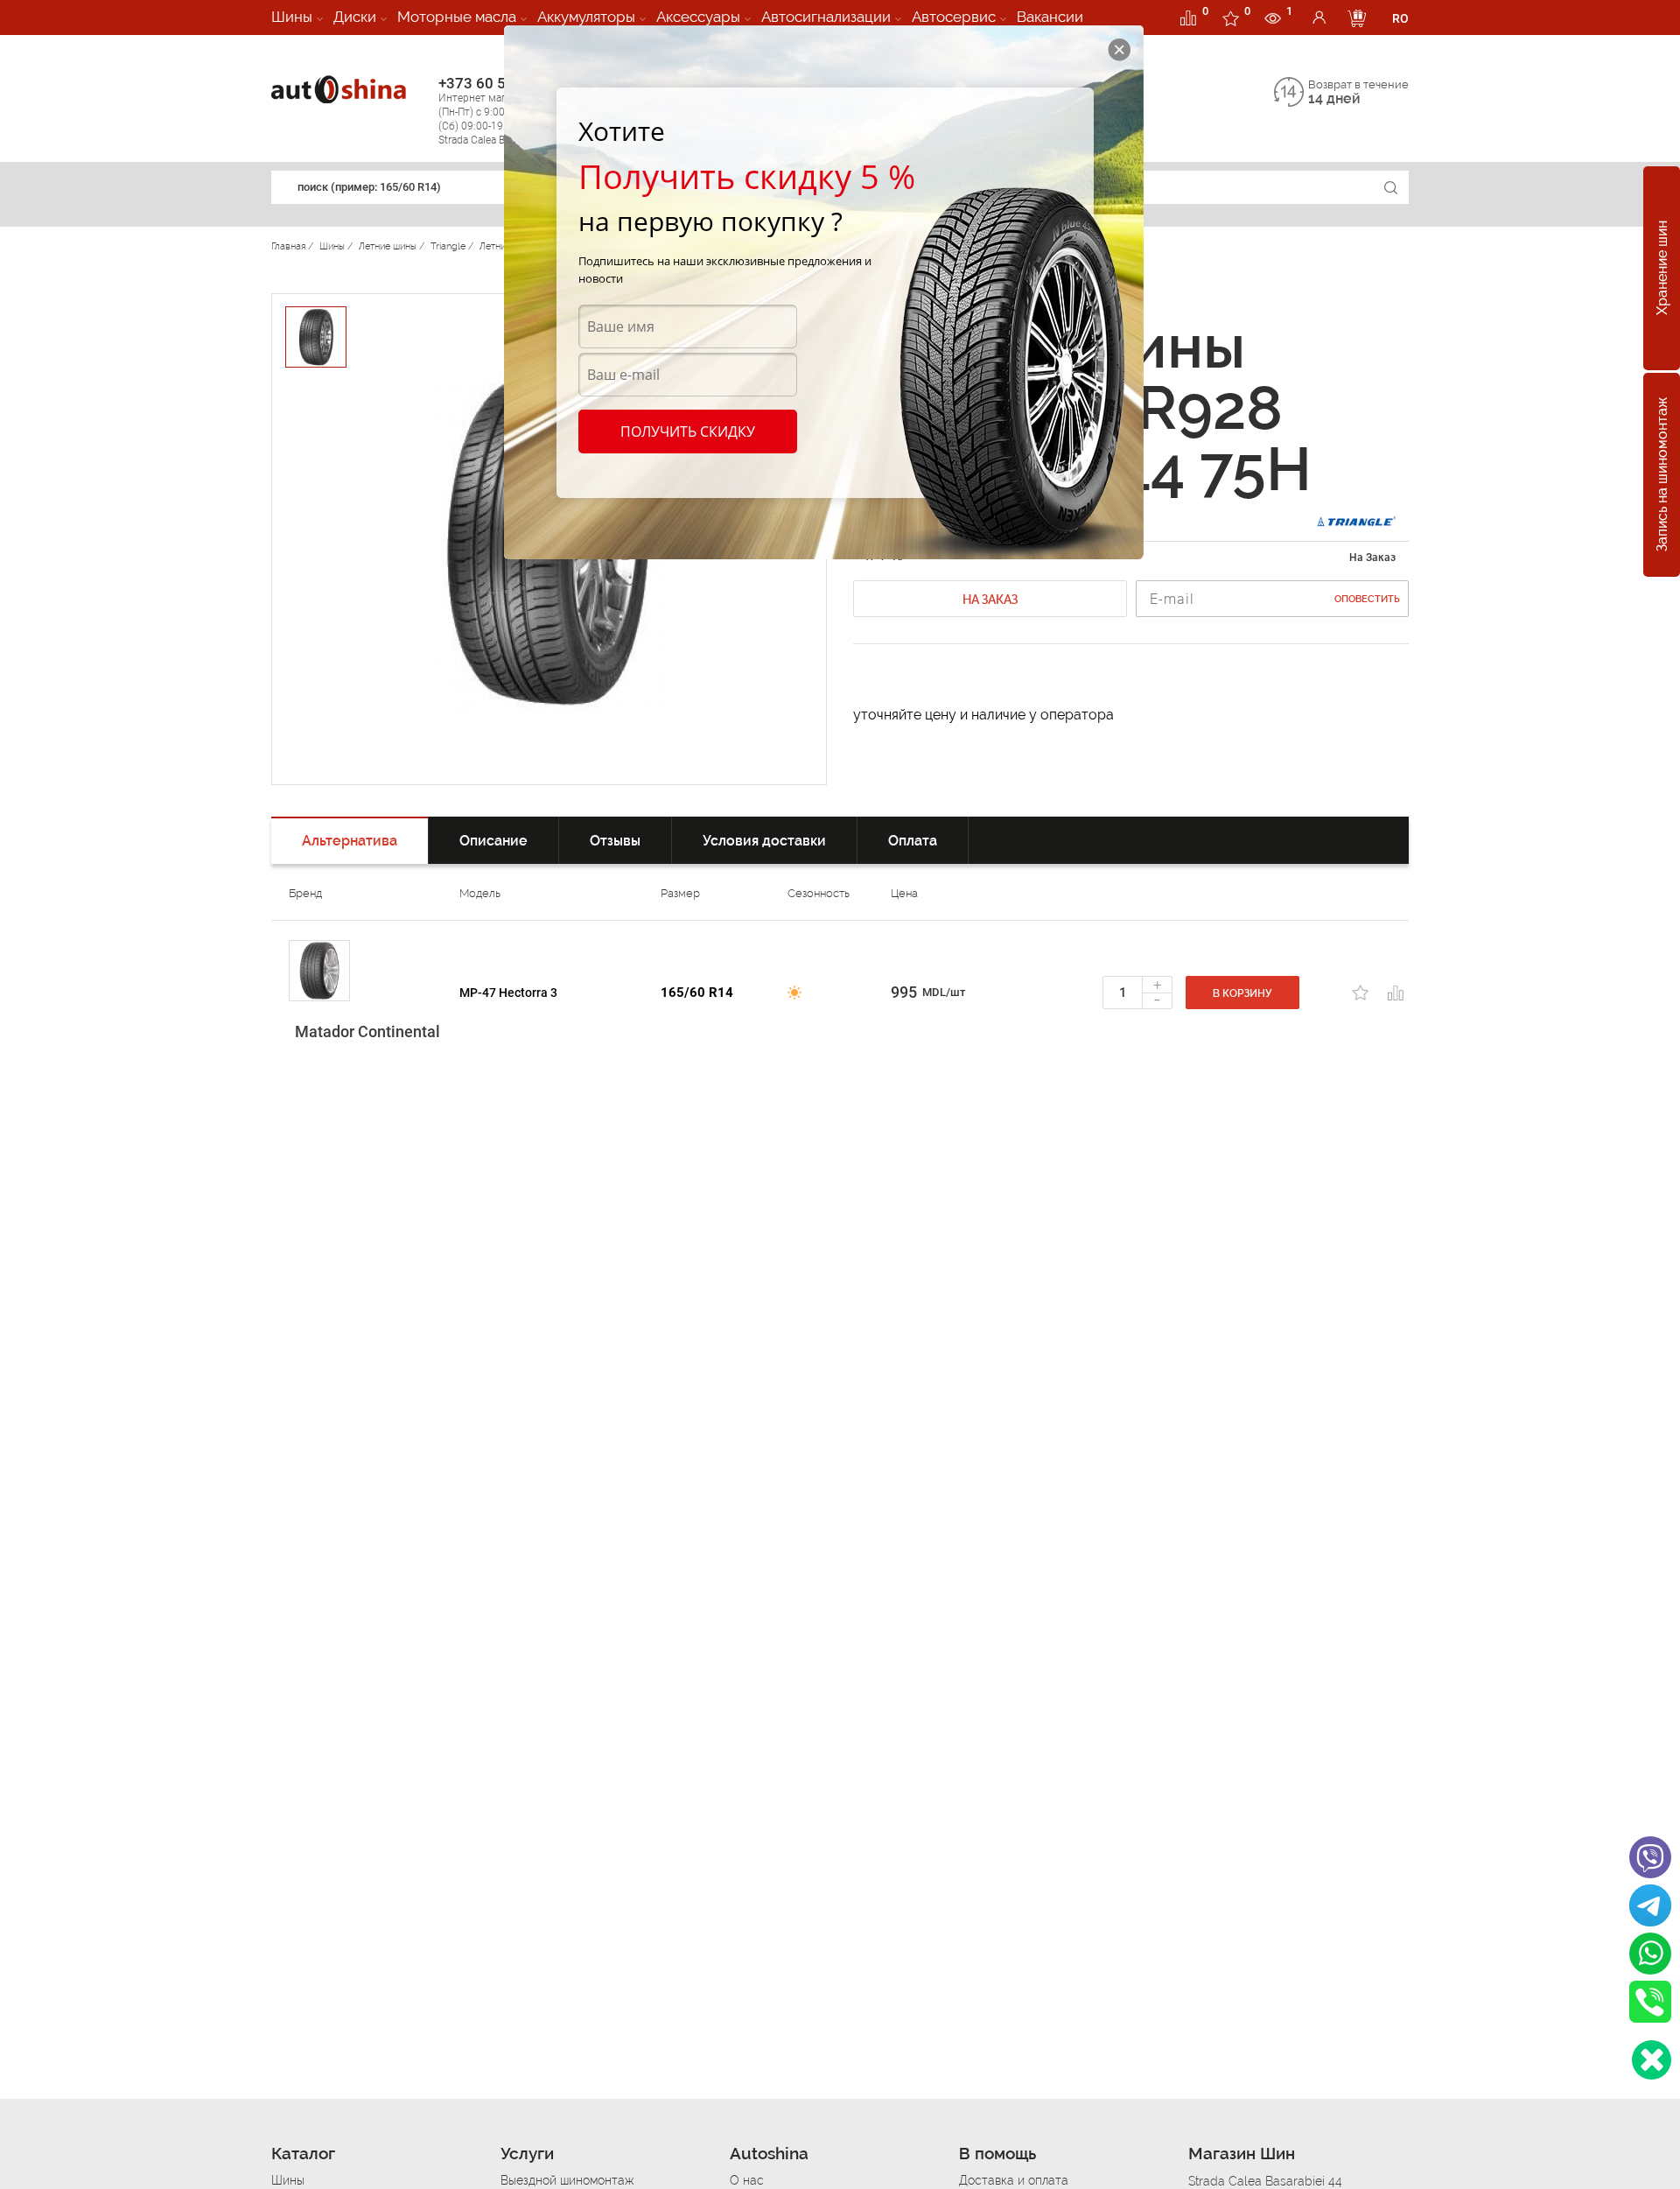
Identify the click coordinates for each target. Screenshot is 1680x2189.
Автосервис (954, 17)
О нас (747, 2180)
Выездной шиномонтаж (567, 2180)
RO (1400, 18)
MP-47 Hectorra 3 (508, 993)
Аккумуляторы (586, 17)
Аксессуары (698, 17)
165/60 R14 (697, 993)
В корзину (1242, 993)
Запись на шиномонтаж (1662, 475)
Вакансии (1050, 17)
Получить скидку (688, 431)
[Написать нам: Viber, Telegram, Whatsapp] (1652, 2060)
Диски (355, 17)
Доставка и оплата (1014, 2180)
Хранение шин (1662, 269)
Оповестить (1367, 599)
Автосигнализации (826, 17)
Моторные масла (457, 17)
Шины (292, 17)
